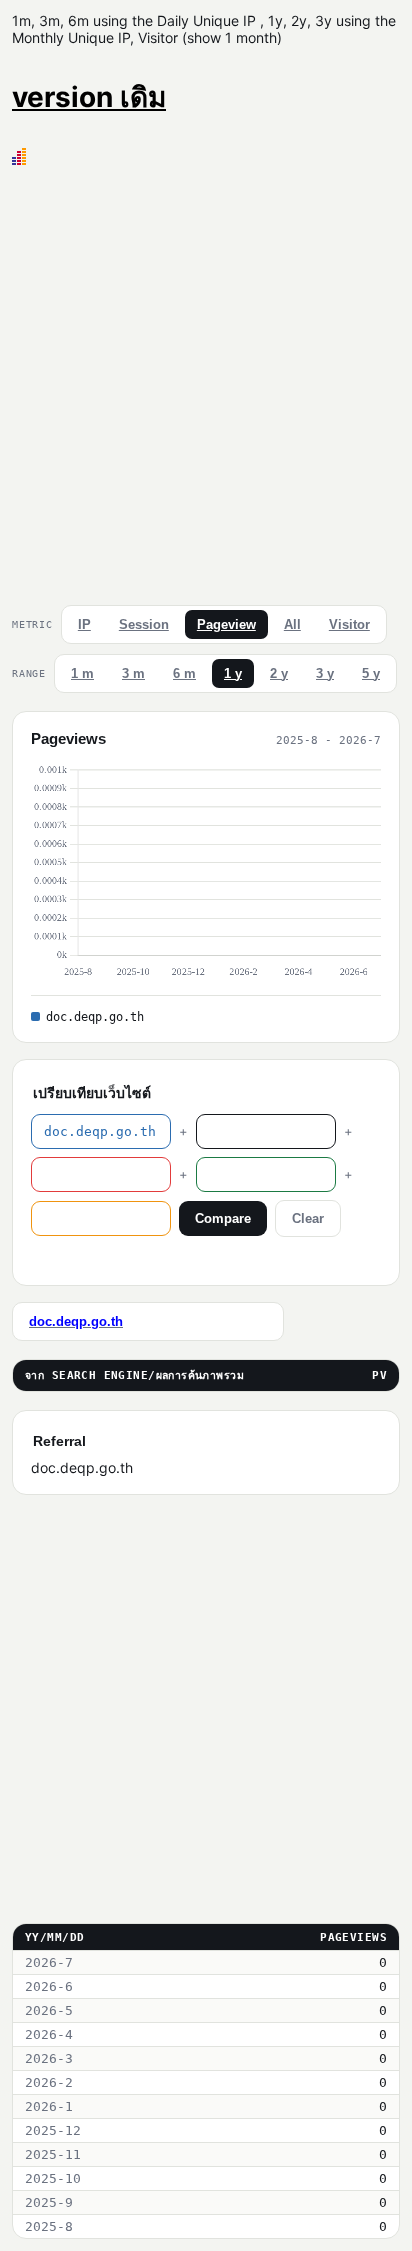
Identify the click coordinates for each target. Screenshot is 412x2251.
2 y (279, 673)
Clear (308, 1218)
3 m (133, 673)
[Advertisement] (206, 381)
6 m (184, 673)
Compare (223, 1218)
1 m (82, 673)
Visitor (349, 624)
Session (144, 624)
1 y (233, 673)
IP (84, 624)
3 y (325, 673)
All (292, 624)
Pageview (226, 624)
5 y (371, 673)
